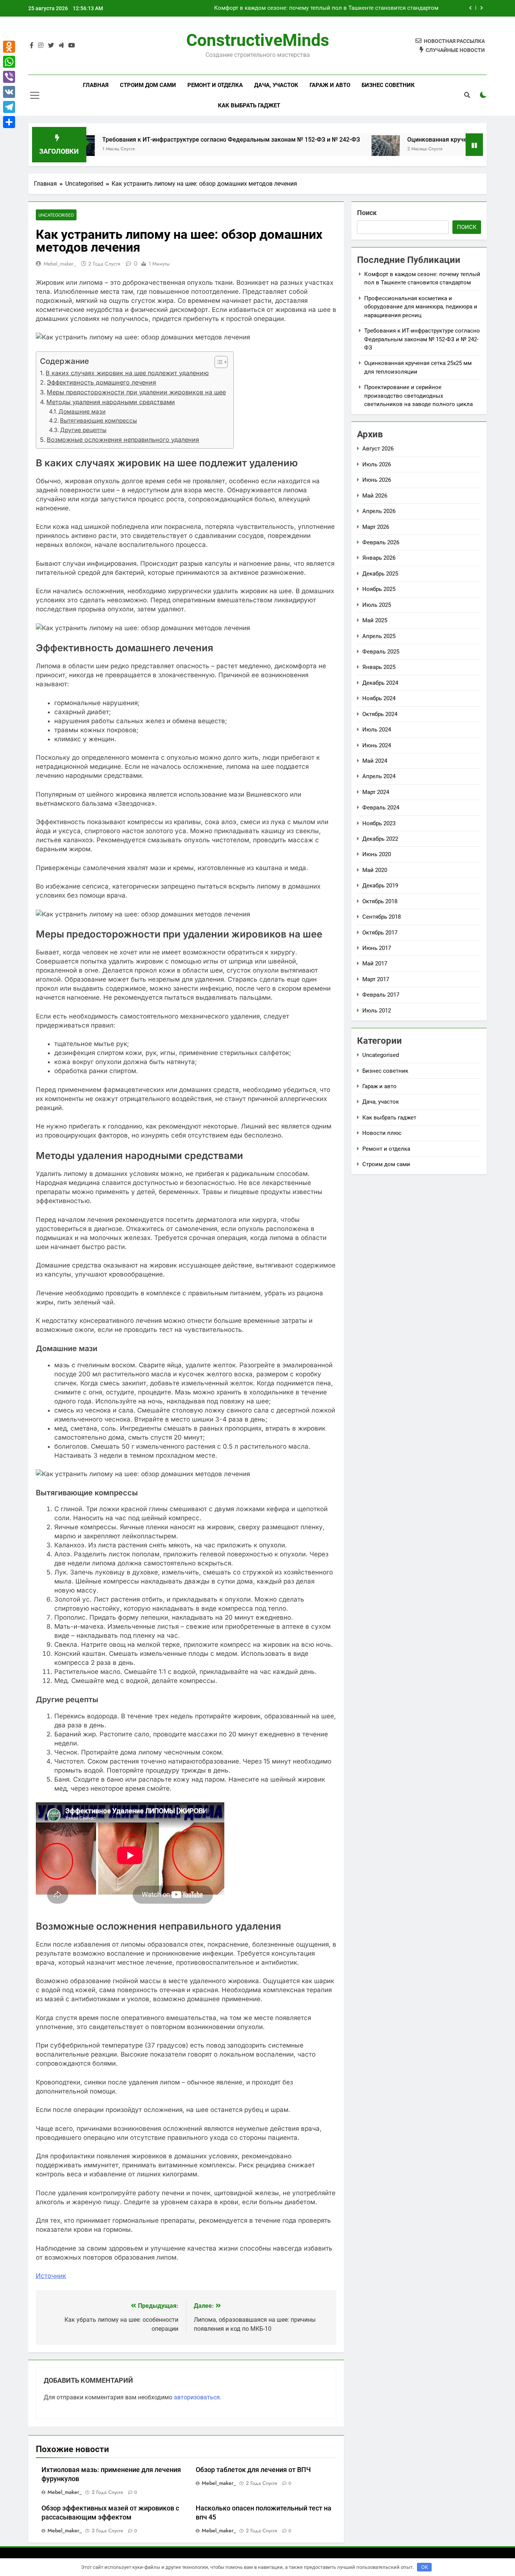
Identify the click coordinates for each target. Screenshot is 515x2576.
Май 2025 (375, 620)
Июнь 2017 (377, 948)
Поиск (367, 213)
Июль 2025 (377, 605)
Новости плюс (382, 1133)
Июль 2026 (377, 464)
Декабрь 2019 (380, 886)
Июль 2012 (377, 1011)
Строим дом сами (148, 85)
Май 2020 (375, 870)
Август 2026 (378, 449)
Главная (96, 85)
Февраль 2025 (381, 652)
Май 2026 (375, 496)
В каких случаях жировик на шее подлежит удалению (127, 373)
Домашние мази (82, 412)
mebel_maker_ (60, 264)
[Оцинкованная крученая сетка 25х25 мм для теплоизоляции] (317, 149)
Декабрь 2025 (380, 574)
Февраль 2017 (381, 995)
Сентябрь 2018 (382, 917)
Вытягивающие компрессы (98, 421)
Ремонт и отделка (215, 85)
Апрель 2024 (379, 776)
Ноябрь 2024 (379, 698)
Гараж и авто (330, 85)
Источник (51, 2276)
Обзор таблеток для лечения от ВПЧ (253, 2470)
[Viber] (9, 77)
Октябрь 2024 (380, 714)
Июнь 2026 (377, 480)
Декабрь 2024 (380, 683)
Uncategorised (56, 215)
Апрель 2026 (379, 511)
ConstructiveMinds (258, 40)
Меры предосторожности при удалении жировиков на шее (136, 392)
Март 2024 (376, 792)
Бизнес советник (388, 85)
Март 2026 (376, 527)
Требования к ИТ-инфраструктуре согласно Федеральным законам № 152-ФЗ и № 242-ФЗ (162, 140)
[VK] (9, 92)
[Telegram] (9, 107)
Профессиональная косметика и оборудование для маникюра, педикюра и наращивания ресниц (308, 9)
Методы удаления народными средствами (111, 402)
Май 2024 (375, 761)
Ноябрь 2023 (379, 823)
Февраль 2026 (381, 542)
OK (425, 2567)
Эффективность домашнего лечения (101, 382)
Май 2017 (375, 964)
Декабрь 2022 (380, 839)
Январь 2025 (379, 667)
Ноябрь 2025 (379, 589)
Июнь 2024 (377, 745)
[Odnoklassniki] (9, 47)
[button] (217, 362)
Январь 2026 (379, 558)
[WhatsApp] (9, 62)
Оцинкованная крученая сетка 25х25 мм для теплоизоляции (425, 140)
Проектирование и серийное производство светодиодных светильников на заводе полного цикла (418, 396)
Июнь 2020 (377, 854)
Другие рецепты (83, 430)
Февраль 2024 (381, 808)
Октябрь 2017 (380, 933)
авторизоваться (197, 2397)
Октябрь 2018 (380, 901)
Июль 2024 (377, 730)
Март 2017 (376, 979)
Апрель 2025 (379, 636)
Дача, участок (276, 85)
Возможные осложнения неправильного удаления (123, 440)
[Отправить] (9, 122)
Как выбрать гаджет (249, 105)
